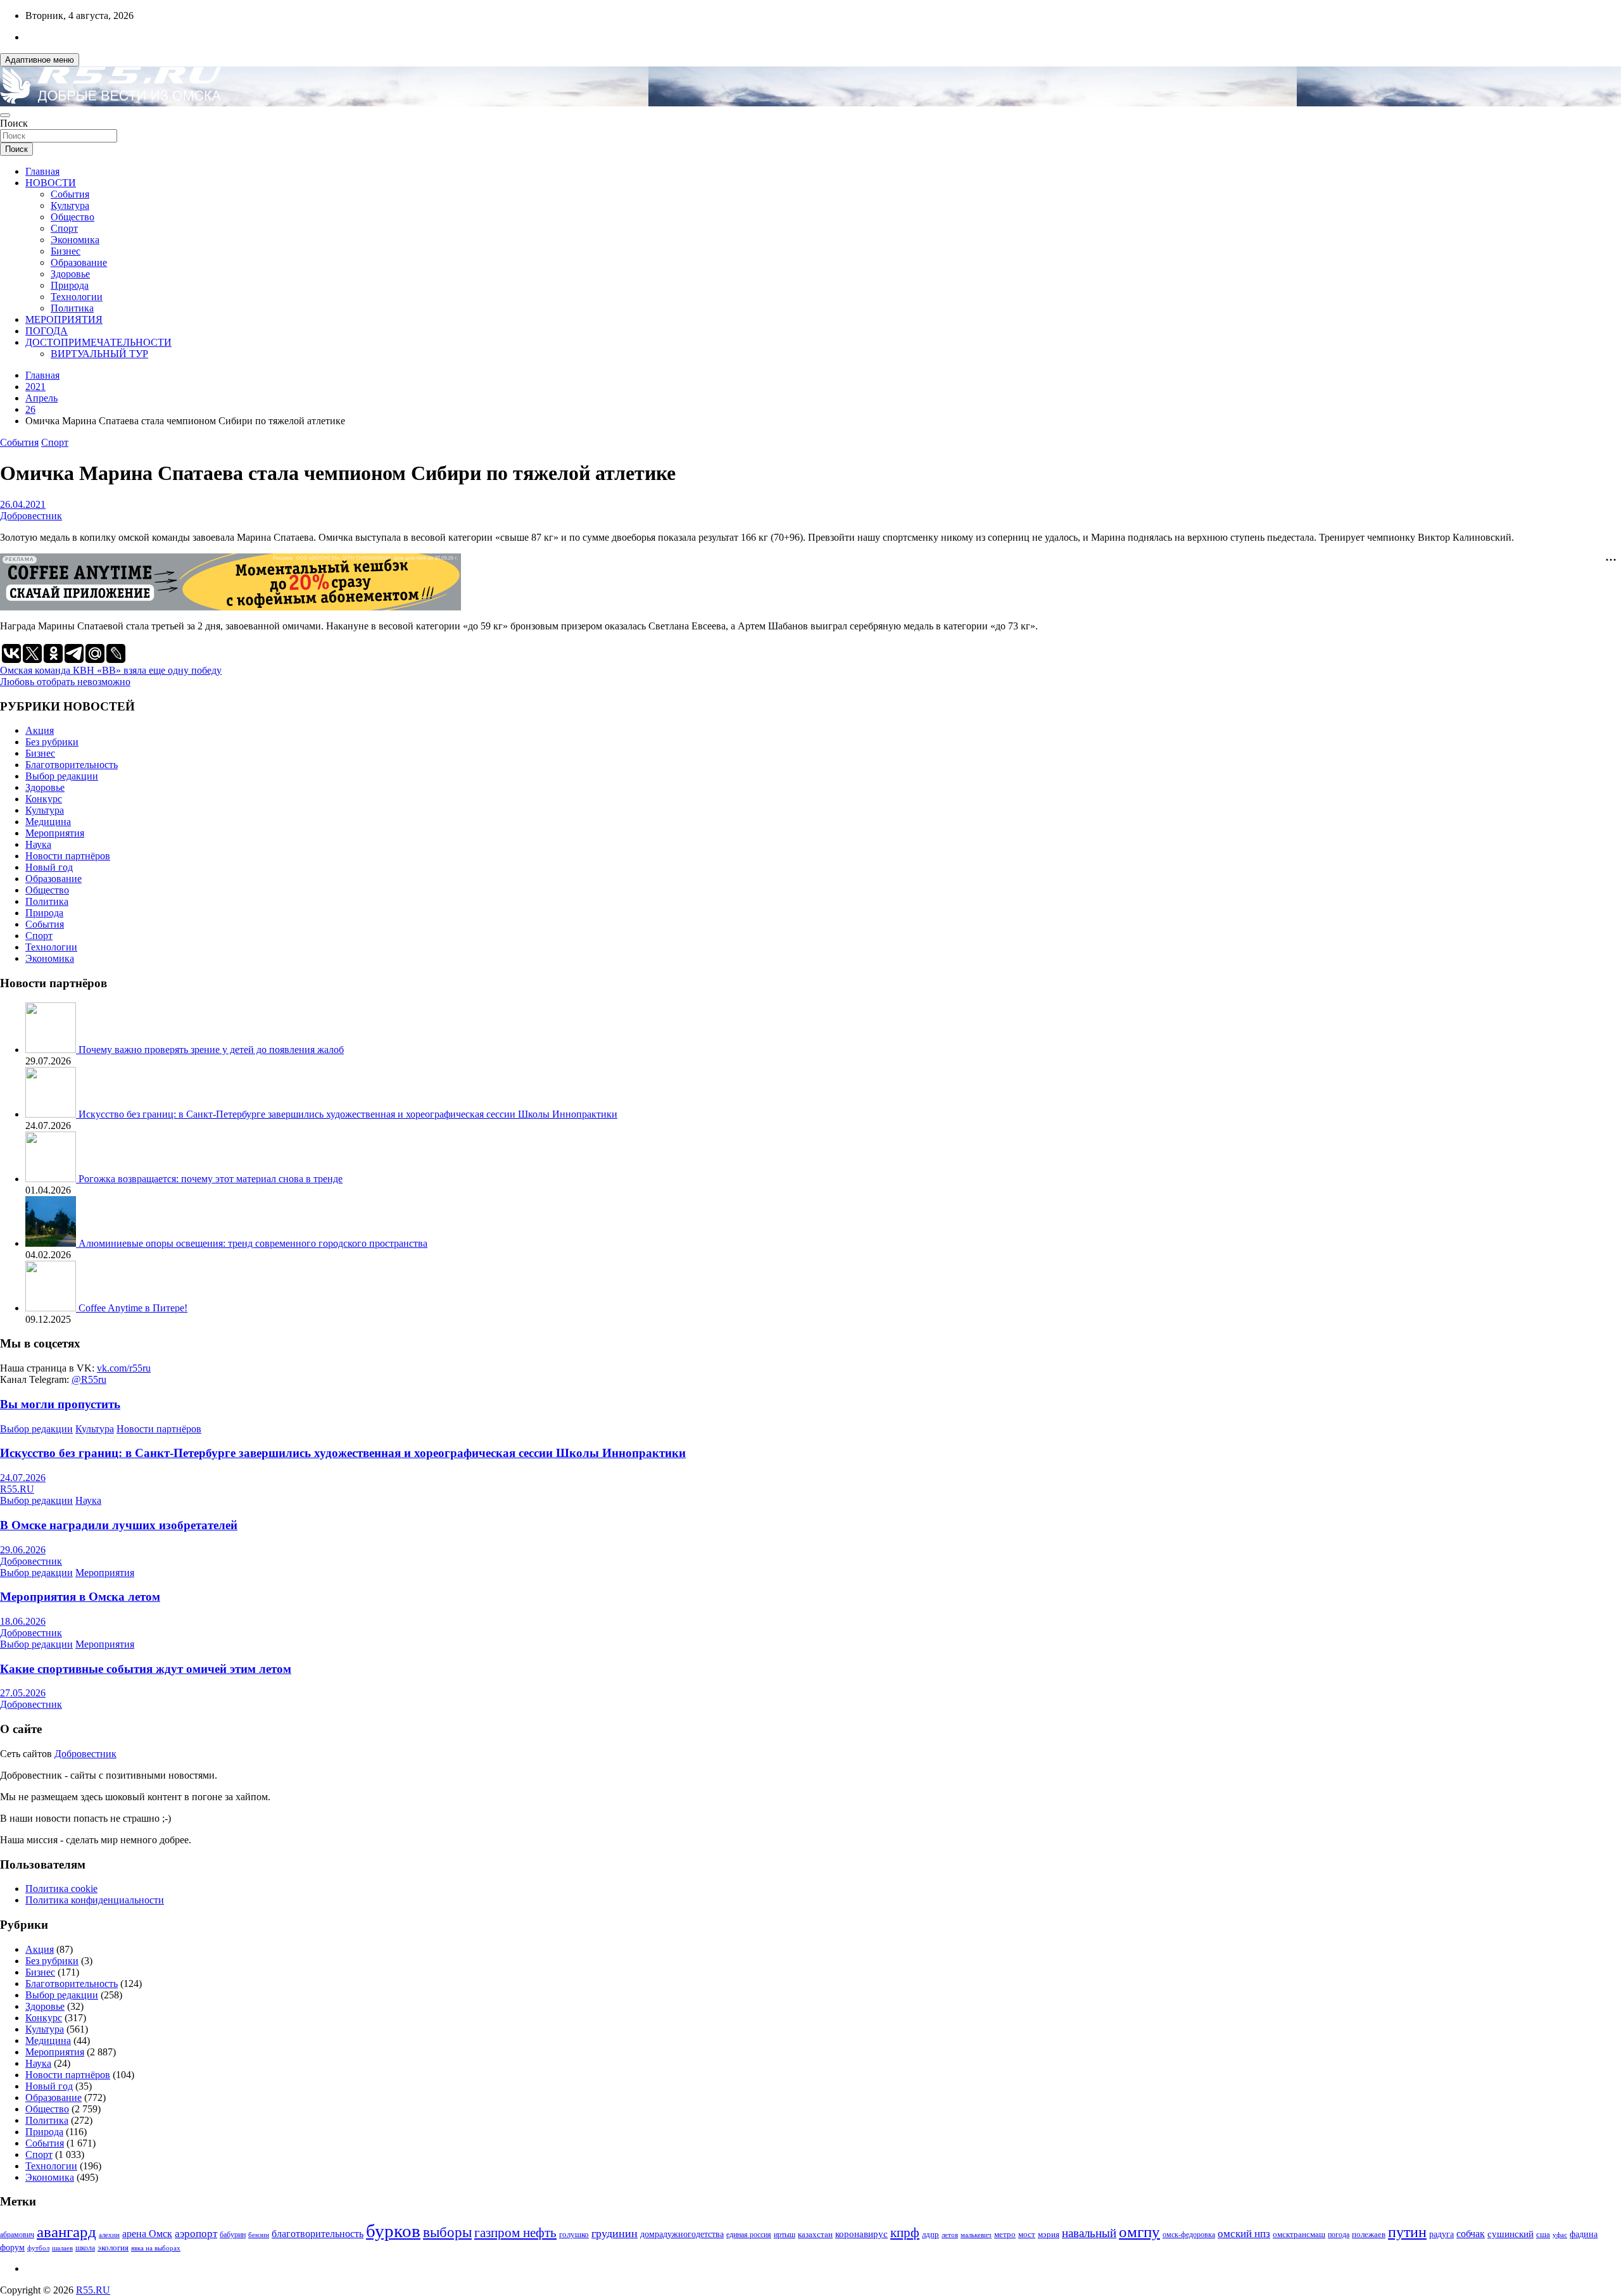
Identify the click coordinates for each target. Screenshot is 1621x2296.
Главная (42, 171)
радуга (1441, 2234)
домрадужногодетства (682, 2234)
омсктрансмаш (1299, 2234)
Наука (38, 844)
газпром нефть (515, 2233)
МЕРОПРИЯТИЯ (64, 319)
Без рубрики (52, 742)
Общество (73, 217)
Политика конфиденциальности (95, 1900)
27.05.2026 (23, 1693)
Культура (70, 205)
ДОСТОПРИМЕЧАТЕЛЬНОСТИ (98, 342)
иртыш (785, 2235)
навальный (1089, 2233)
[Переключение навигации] (5, 115)
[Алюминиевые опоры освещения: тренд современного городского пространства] (52, 1243)
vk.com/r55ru (124, 1368)
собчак (1471, 2234)
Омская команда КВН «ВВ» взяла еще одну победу (111, 670)
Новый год (49, 867)
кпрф (905, 2233)
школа (85, 2248)
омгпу (1139, 2232)
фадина (1584, 2234)
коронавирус (861, 2234)
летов (950, 2235)
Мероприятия (55, 833)
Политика (72, 308)
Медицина (48, 822)
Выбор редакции (62, 776)
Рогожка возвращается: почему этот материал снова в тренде (211, 1179)
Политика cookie (61, 1889)
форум (12, 2248)
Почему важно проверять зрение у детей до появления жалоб (211, 1050)
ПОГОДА (47, 331)
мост (1027, 2234)
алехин (109, 2235)
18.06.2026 (23, 1621)
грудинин (615, 2233)
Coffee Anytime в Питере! (133, 1308)
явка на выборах (156, 2248)
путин (1407, 2232)
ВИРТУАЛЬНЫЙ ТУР (99, 354)
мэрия (1049, 2234)
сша (1543, 2234)
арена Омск (147, 2234)
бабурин (233, 2235)
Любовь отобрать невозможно (65, 682)
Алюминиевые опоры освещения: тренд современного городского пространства (253, 1243)
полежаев (1369, 2234)
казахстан (815, 2234)
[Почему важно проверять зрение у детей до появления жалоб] (52, 1050)
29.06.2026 (23, 1550)
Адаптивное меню (40, 60)
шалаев (62, 2248)
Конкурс (44, 799)
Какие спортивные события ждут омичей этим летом (146, 1669)
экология (113, 2248)
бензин (259, 2235)
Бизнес (66, 251)
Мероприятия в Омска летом (80, 1597)
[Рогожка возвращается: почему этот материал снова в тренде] (52, 1179)
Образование (79, 262)
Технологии (77, 297)
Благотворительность (72, 765)
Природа (70, 285)
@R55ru (89, 1379)
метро (1005, 2234)
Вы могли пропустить (60, 1404)
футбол (38, 2248)
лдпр (930, 2234)
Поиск (14, 123)
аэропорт (196, 2234)
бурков (393, 2231)
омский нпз (1244, 2234)
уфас (1560, 2235)
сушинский (1511, 2234)
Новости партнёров (68, 856)
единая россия (749, 2235)
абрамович (17, 2235)
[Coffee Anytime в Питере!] (52, 1308)
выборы (447, 2232)
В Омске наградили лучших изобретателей (119, 1525)
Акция (40, 730)
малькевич (976, 2235)
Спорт (64, 228)
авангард (66, 2232)
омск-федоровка (1189, 2235)
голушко (574, 2234)
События (70, 194)
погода (1339, 2235)
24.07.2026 (23, 1478)
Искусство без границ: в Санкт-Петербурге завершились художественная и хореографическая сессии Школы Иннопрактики (348, 1114)
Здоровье (70, 274)
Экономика (75, 240)
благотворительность (318, 2234)
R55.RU (17, 1489)
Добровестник (31, 516)
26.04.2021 (23, 504)
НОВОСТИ (51, 183)
